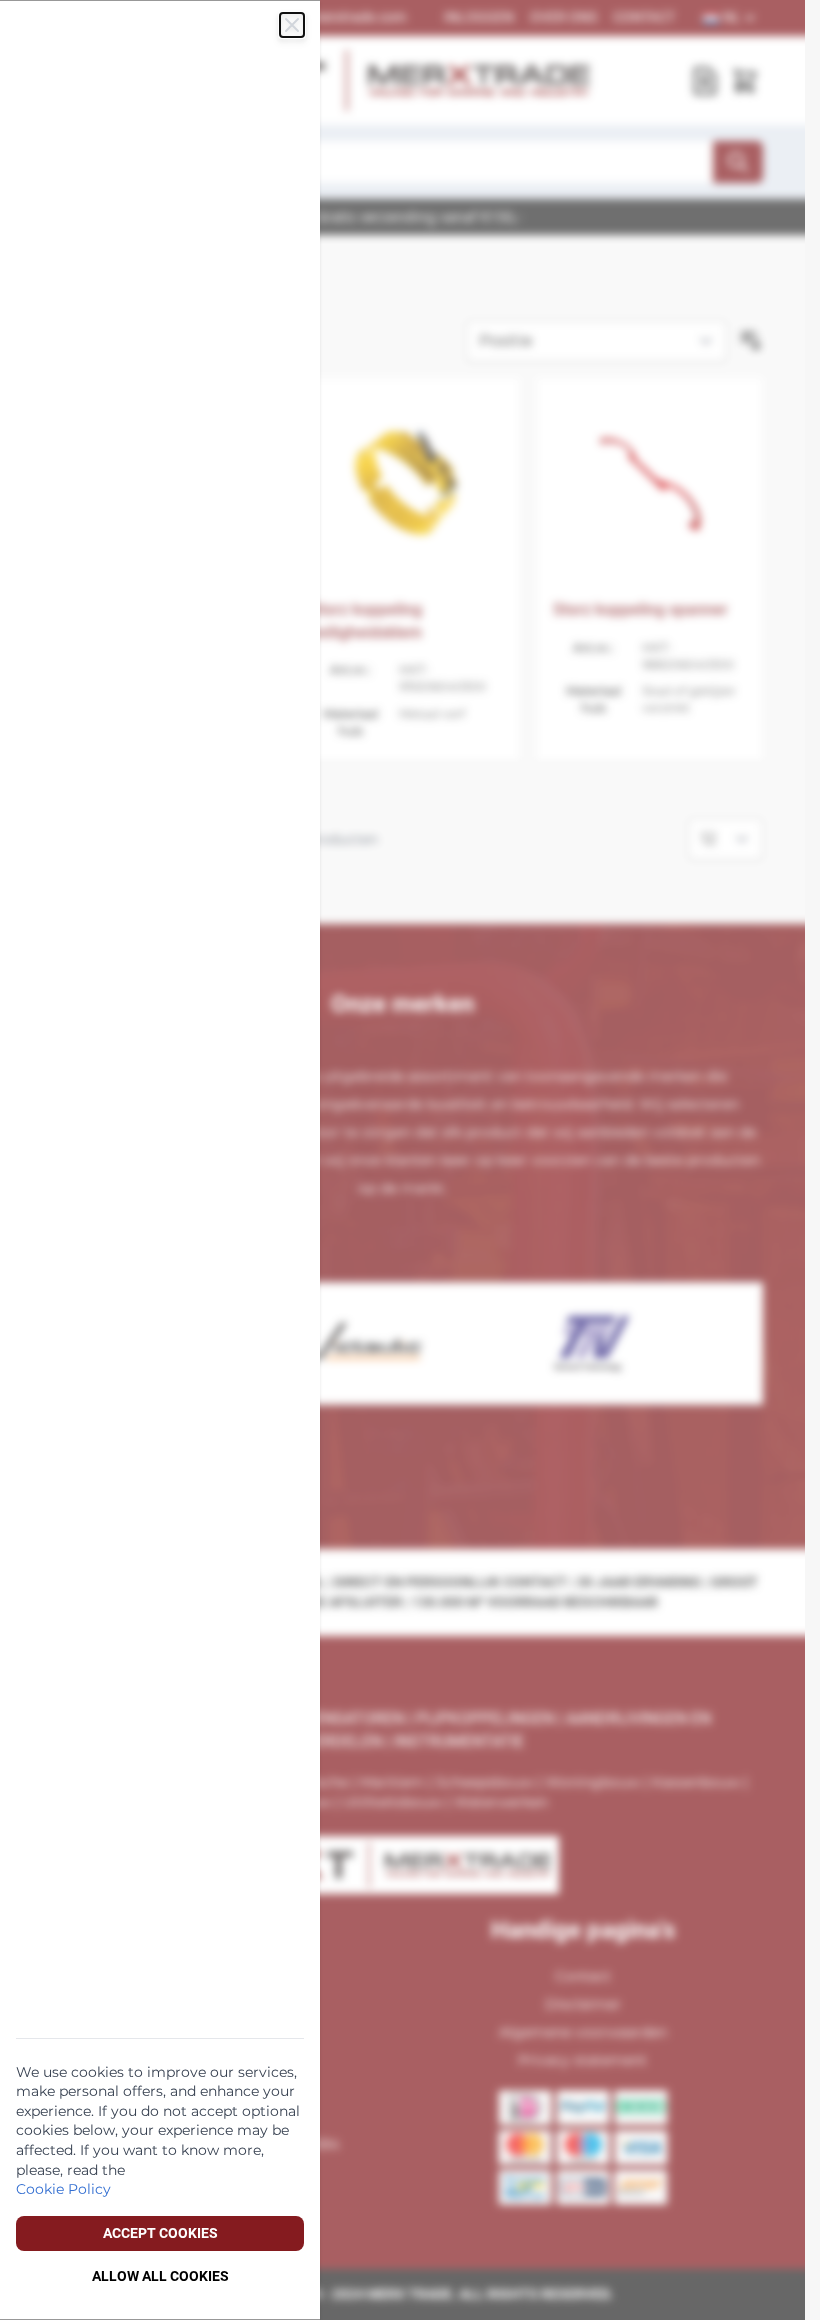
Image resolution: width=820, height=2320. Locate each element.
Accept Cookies (160, 2233)
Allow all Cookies (160, 2276)
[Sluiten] (292, 25)
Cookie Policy (63, 2189)
